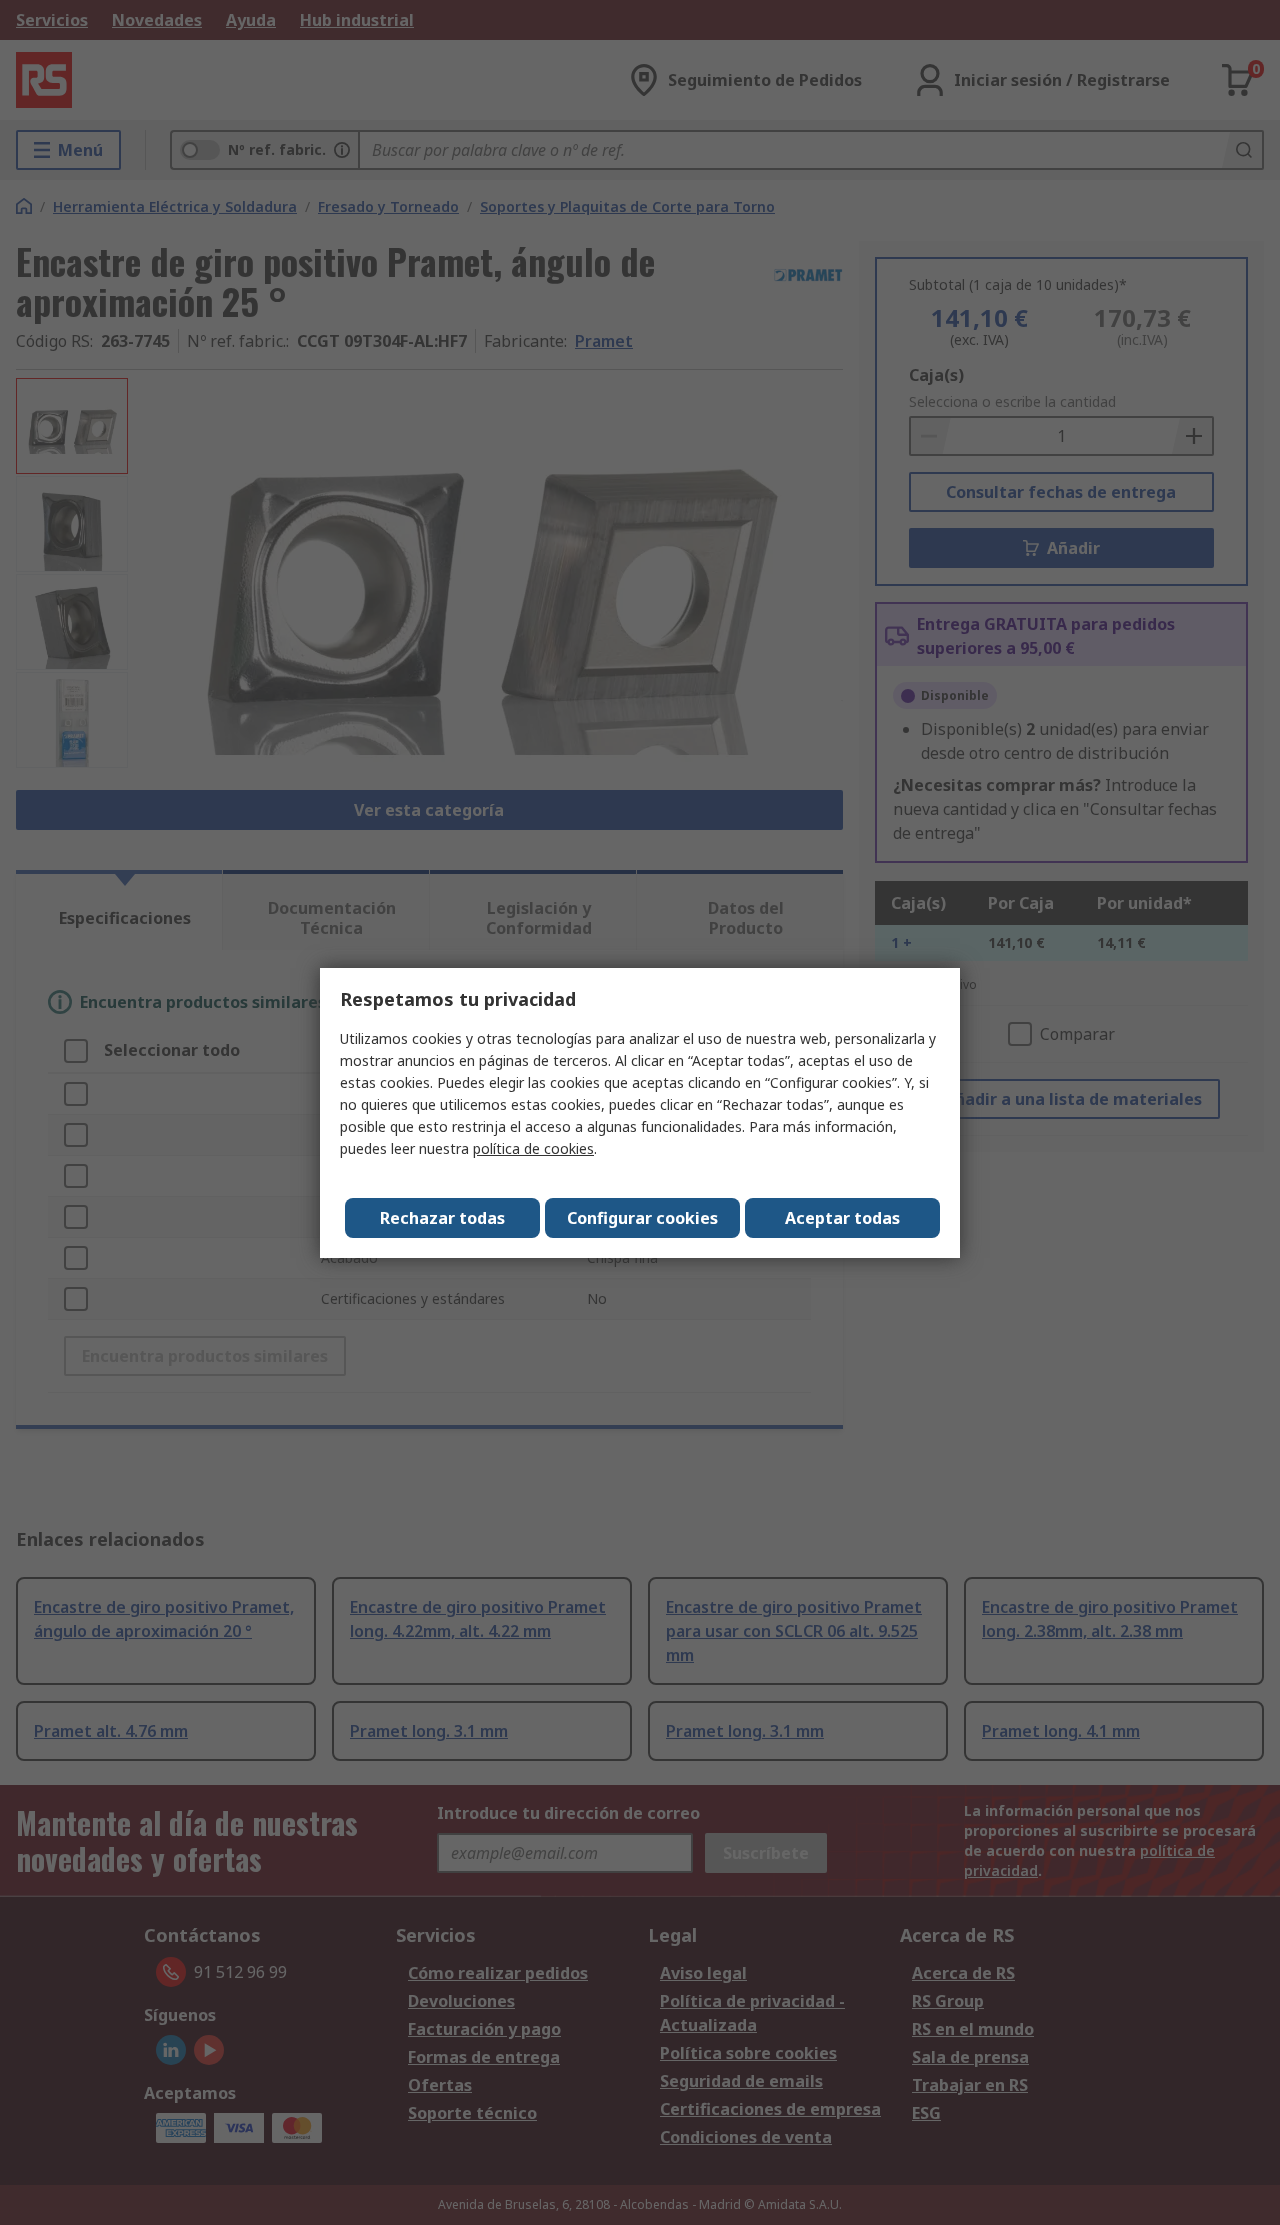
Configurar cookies (642, 1218)
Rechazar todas (442, 1218)
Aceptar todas (842, 1218)
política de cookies (533, 1148)
